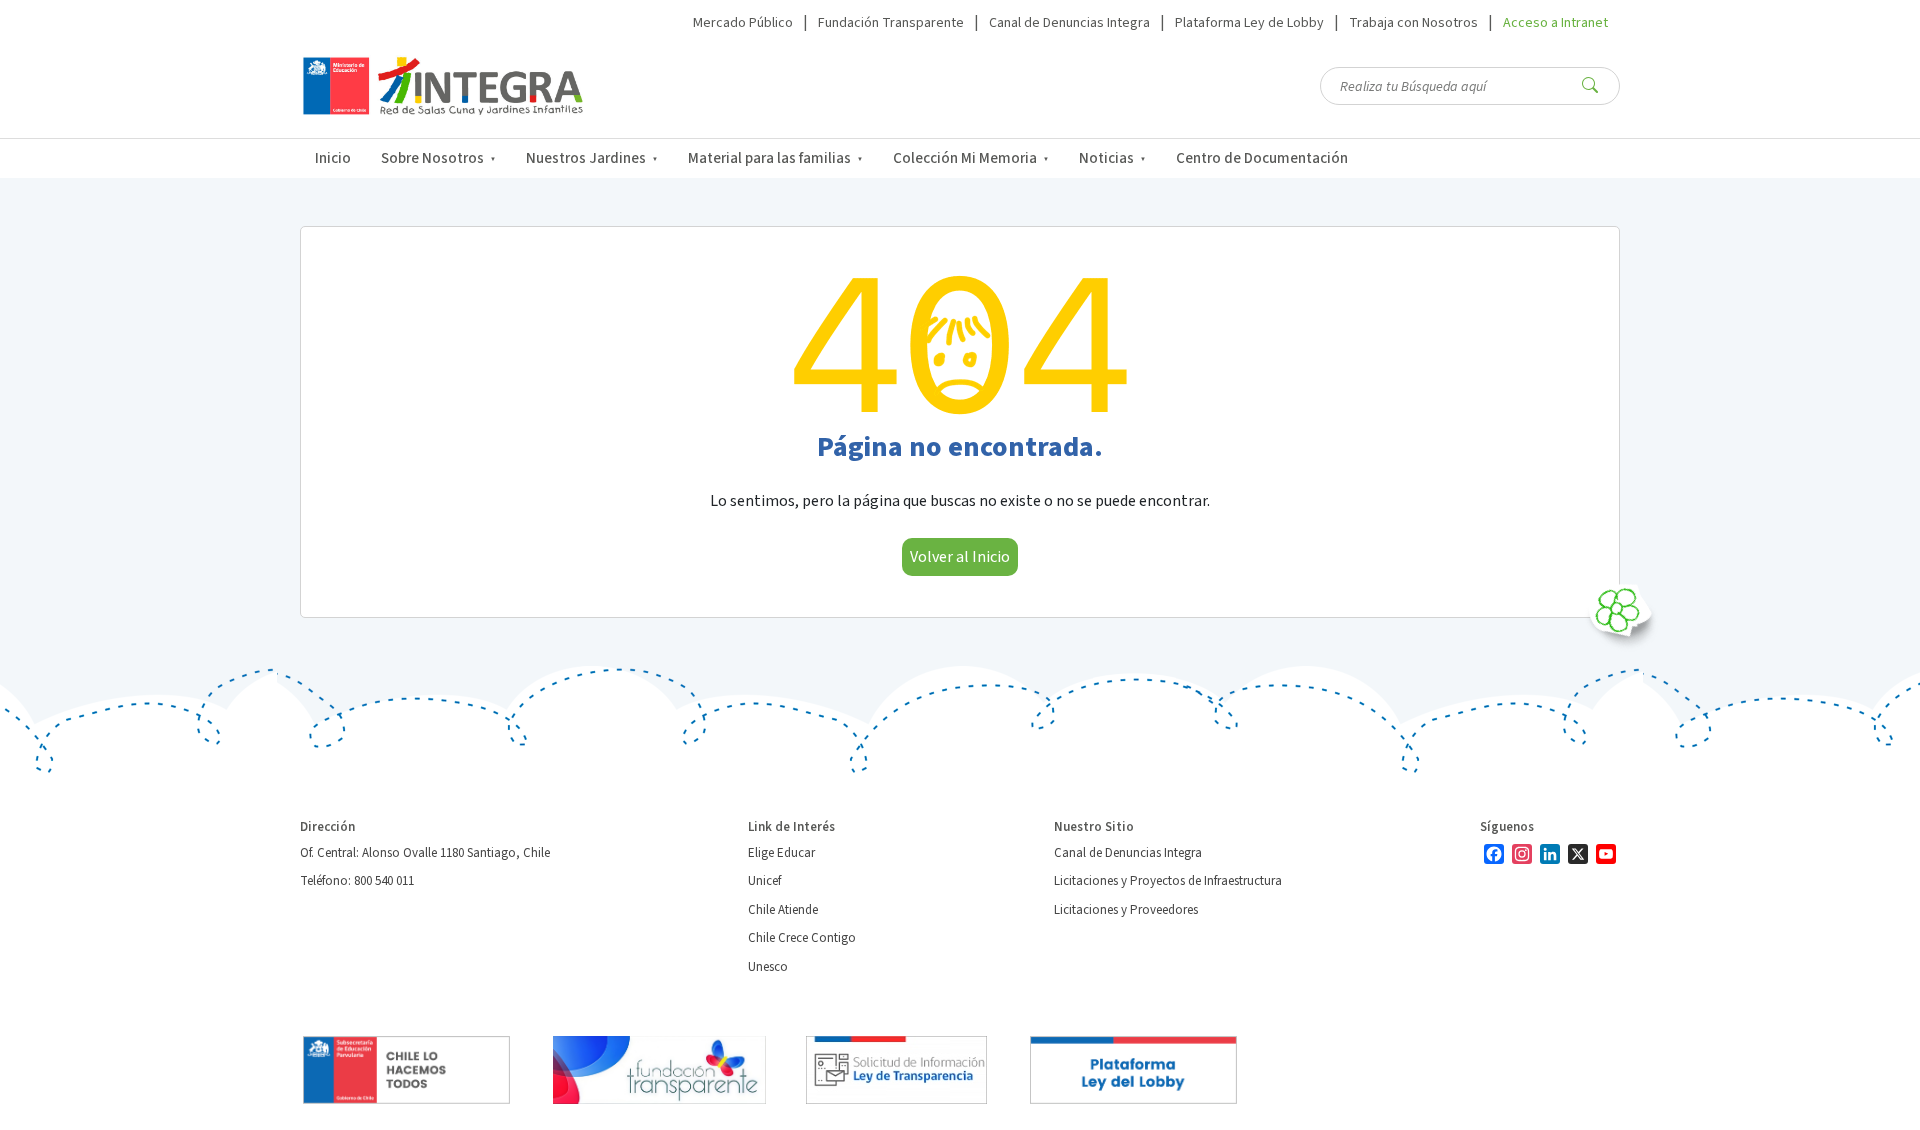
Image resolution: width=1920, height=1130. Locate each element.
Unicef (764, 881)
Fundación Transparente (891, 23)
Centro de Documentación (1262, 158)
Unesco (768, 967)
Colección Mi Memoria (965, 158)
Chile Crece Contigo (802, 938)
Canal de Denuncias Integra (1069, 23)
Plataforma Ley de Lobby (1249, 23)
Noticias (1106, 158)
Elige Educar (781, 853)
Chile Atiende (783, 910)
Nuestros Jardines (586, 158)
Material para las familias (769, 158)
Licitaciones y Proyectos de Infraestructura (1168, 881)
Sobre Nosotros (432, 158)
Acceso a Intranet (1555, 23)
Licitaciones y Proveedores (1126, 910)
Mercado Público (743, 23)
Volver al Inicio (960, 557)
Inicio (333, 158)
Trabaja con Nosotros (1413, 23)
